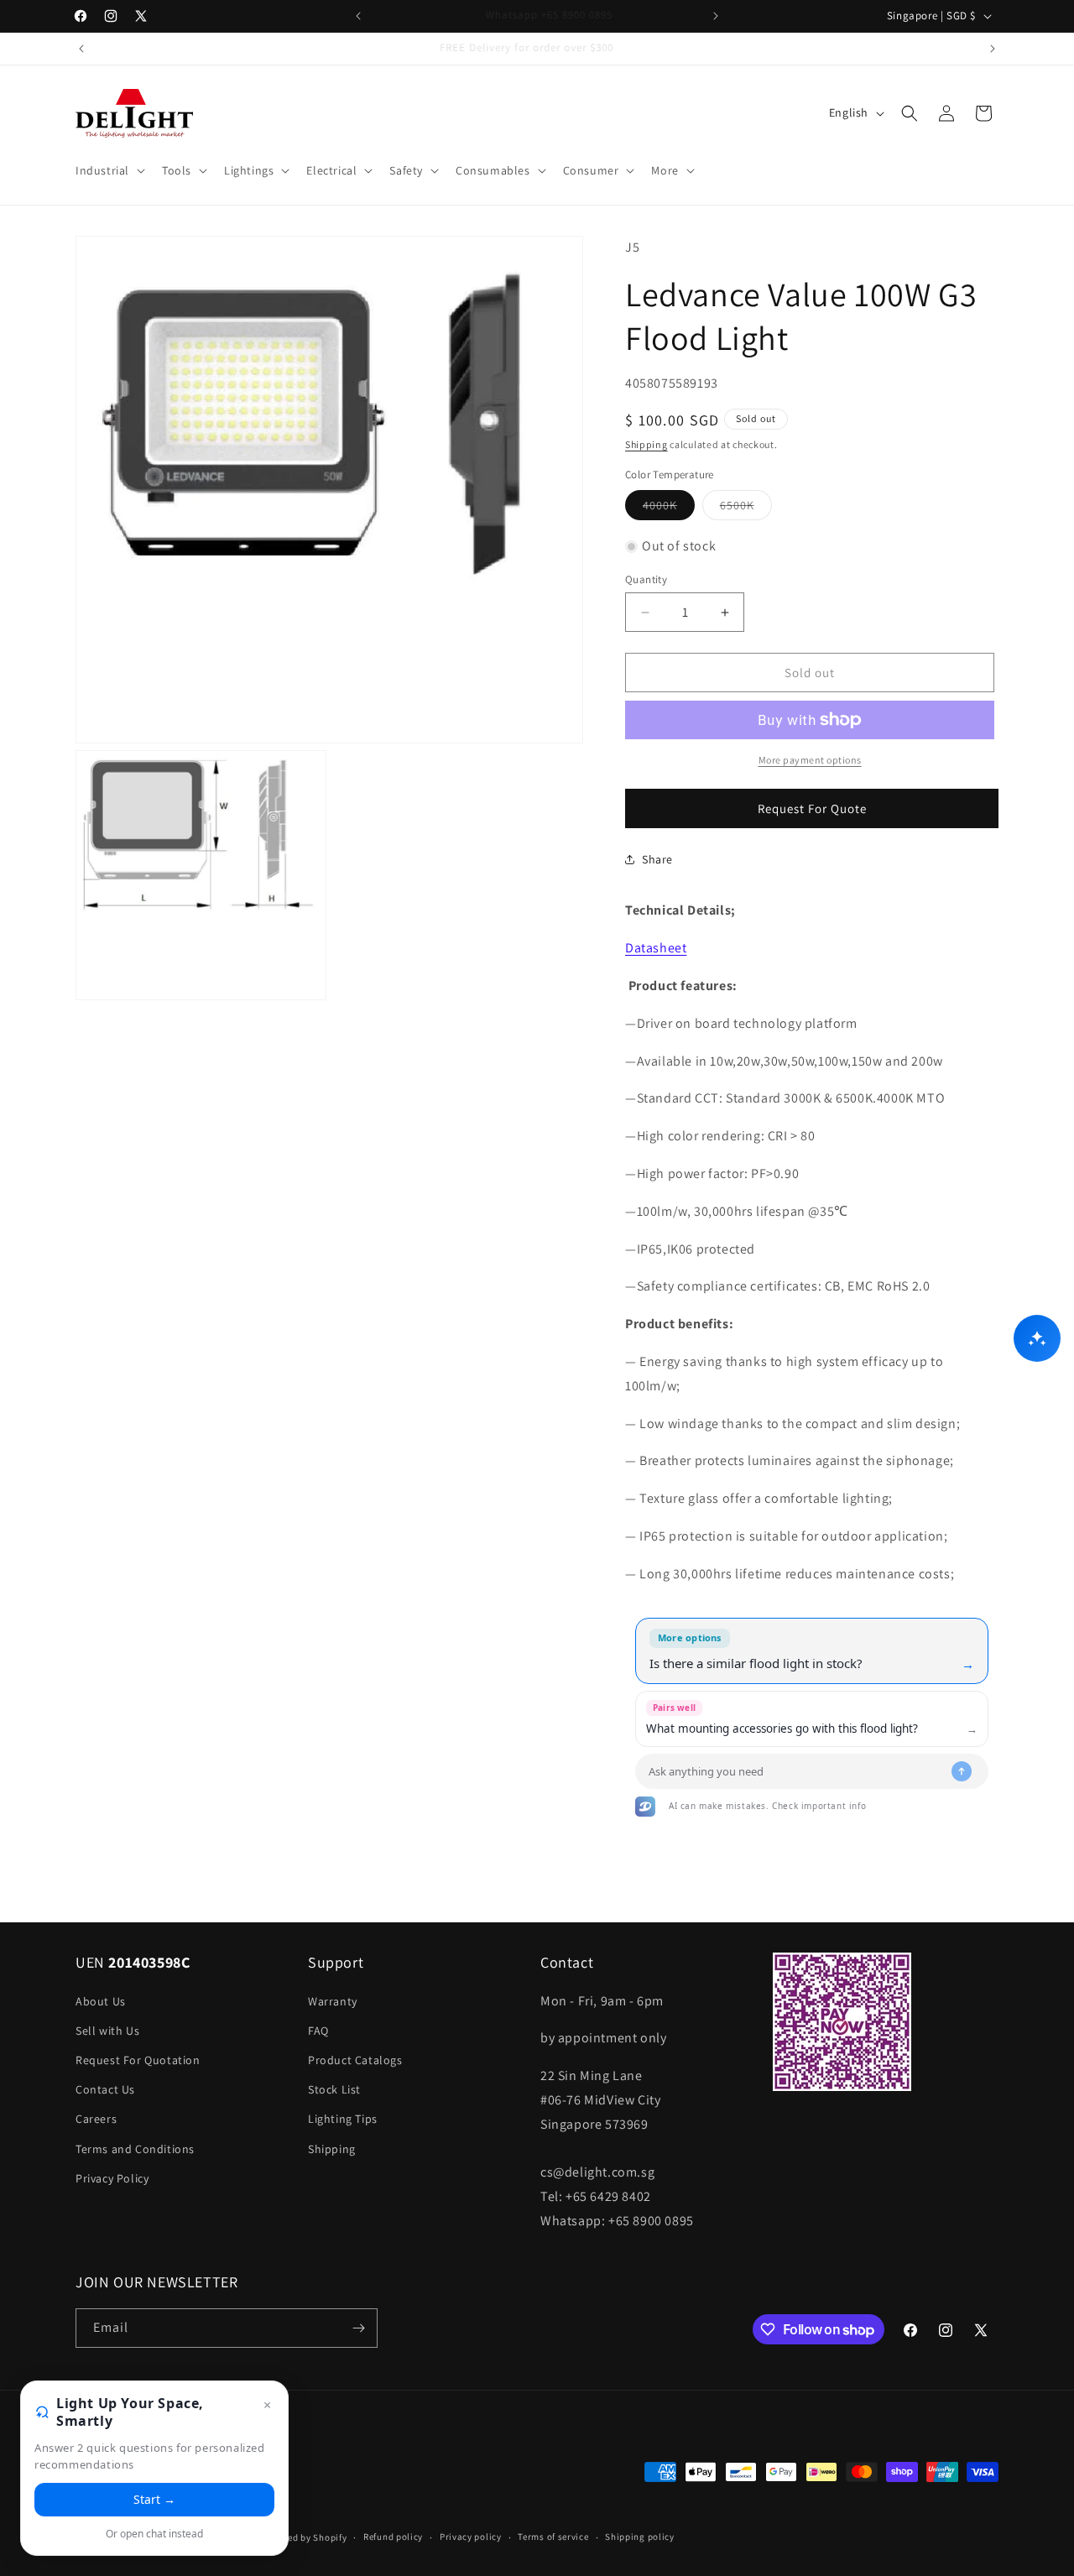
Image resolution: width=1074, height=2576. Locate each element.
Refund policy (393, 2537)
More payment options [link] (810, 760)
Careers (96, 2119)
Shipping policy (640, 2537)
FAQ (318, 2031)
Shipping (646, 444)
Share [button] (657, 859)
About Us (101, 2001)
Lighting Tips (343, 2119)
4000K (669, 508)
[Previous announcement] (358, 16)
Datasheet (656, 948)
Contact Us (105, 2089)
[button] (109, 170)
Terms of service (553, 2537)
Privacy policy (471, 2537)
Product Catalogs (355, 2060)
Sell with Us (107, 2031)
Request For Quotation (138, 2060)
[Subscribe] (358, 2328)
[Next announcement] (716, 16)
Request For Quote (812, 808)
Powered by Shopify (304, 2537)
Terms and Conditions (135, 2149)
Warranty (333, 2001)
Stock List (334, 2089)
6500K (746, 508)
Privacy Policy (112, 2178)
